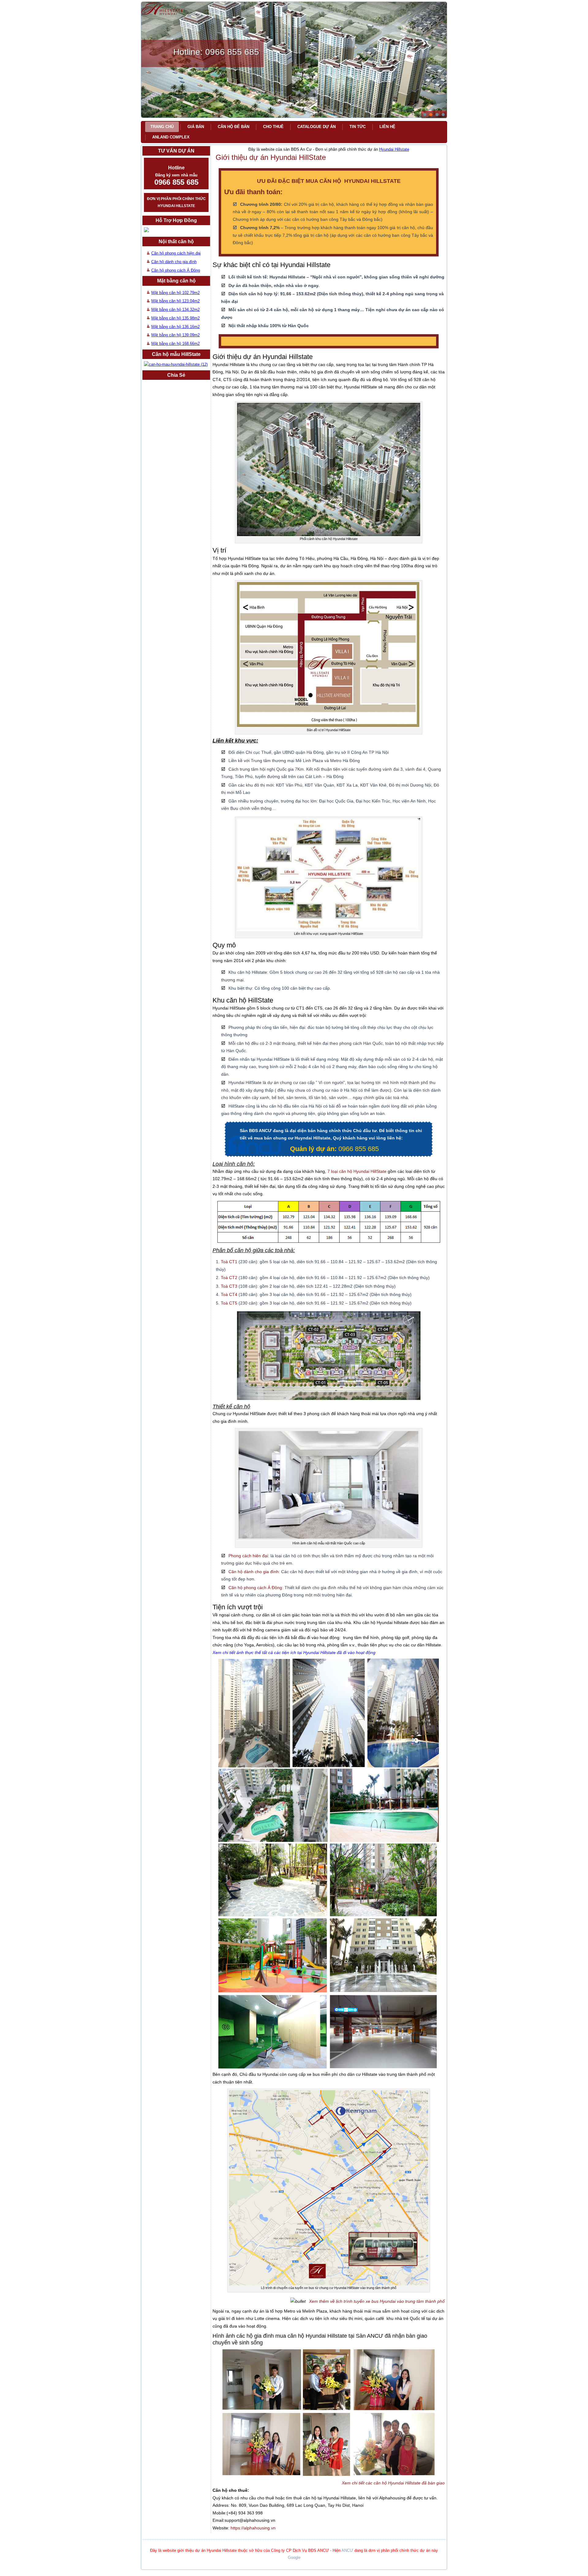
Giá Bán (196, 127)
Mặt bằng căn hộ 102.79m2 (175, 293)
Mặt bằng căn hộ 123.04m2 (175, 301)
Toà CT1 (230, 1262)
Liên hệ (387, 127)
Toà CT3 (229, 1286)
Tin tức (358, 127)
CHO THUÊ (273, 127)
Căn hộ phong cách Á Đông (176, 270)
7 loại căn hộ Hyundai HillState (357, 1171)
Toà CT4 (229, 1294)
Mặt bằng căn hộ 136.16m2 (175, 327)
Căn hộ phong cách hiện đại (176, 253)
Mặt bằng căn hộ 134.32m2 (175, 310)
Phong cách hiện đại (248, 1556)
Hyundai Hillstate (394, 149)
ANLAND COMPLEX (171, 137)
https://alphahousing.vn (253, 2528)
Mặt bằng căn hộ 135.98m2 (175, 318)
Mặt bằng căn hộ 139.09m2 (175, 335)
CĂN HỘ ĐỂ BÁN (234, 127)
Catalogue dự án (317, 127)
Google (294, 2557)
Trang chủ (162, 127)
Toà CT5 (229, 1303)
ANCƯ (347, 2550)
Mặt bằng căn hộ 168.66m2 (175, 344)
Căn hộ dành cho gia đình (174, 262)
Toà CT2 (229, 1278)
